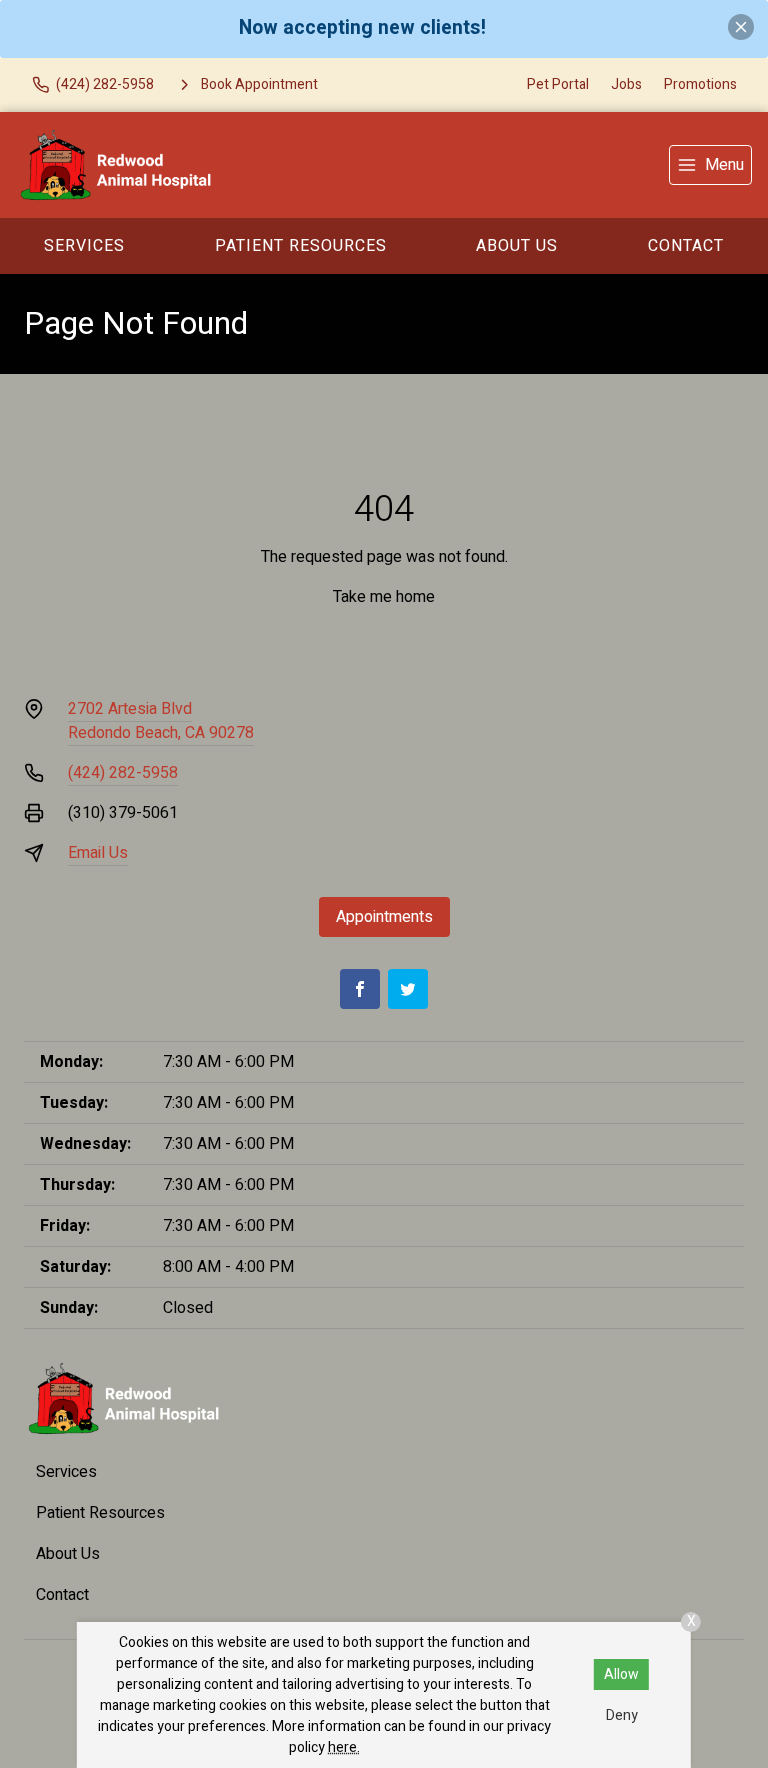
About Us (517, 246)
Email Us (98, 853)
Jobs (626, 84)
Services (84, 246)
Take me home (384, 597)
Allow (621, 1674)
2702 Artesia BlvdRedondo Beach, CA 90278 (161, 721)
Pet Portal (558, 84)
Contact (62, 1595)
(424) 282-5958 (123, 773)
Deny (622, 1715)
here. (344, 1747)
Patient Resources (301, 246)
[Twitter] (408, 989)
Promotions (700, 84)
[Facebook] (360, 989)
